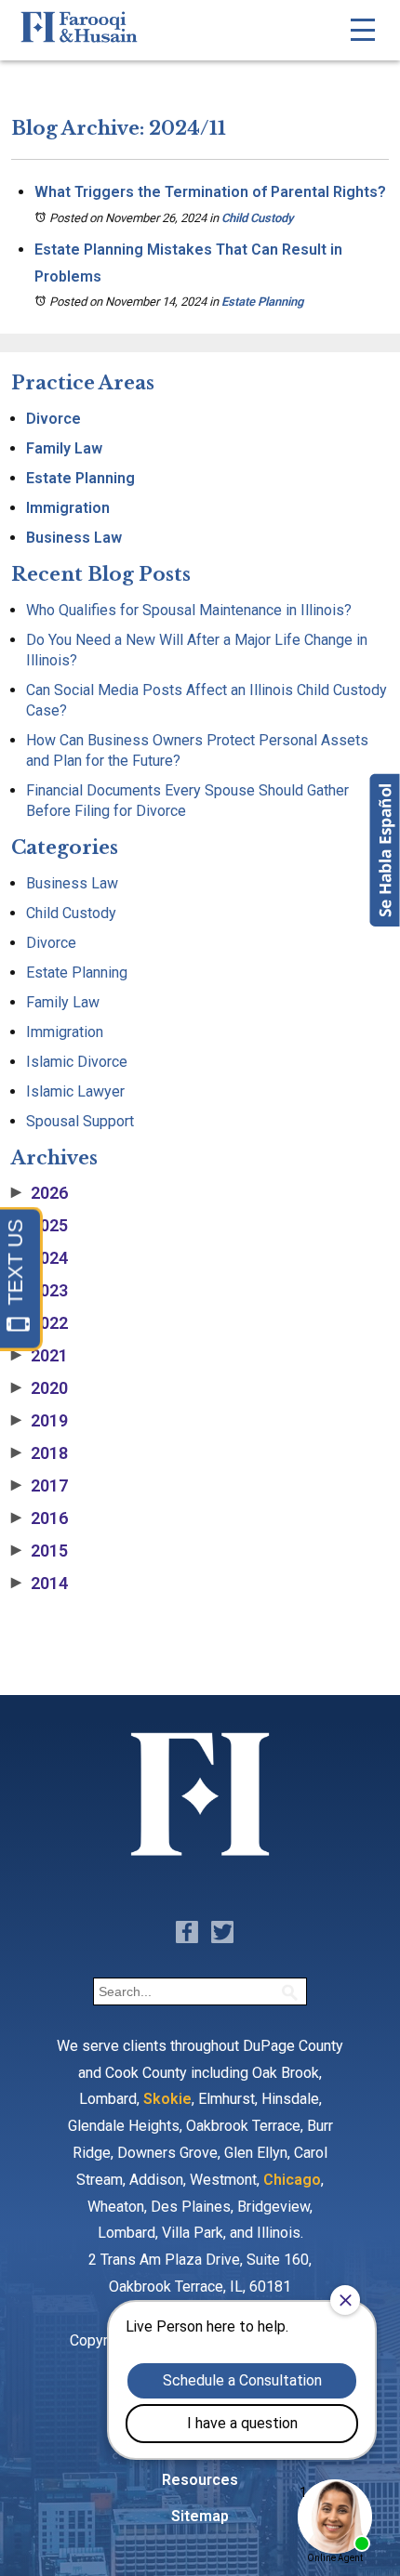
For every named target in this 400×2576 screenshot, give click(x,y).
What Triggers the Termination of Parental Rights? (210, 192)
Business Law (74, 538)
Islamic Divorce (77, 1062)
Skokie (167, 2099)
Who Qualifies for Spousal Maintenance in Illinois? (189, 610)
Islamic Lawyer (75, 1091)
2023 (40, 1291)
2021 (40, 1356)
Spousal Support (80, 1121)
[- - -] (363, 30)
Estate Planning (262, 302)
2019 (40, 1421)
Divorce (53, 419)
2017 (40, 1486)
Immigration (68, 508)
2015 (40, 1551)
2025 (40, 1226)
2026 (40, 1193)
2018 (40, 1453)
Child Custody (257, 218)
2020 (40, 1388)
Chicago (292, 2180)
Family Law (64, 448)
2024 (40, 1258)
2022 (40, 1323)
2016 (40, 1518)
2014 (40, 1584)
